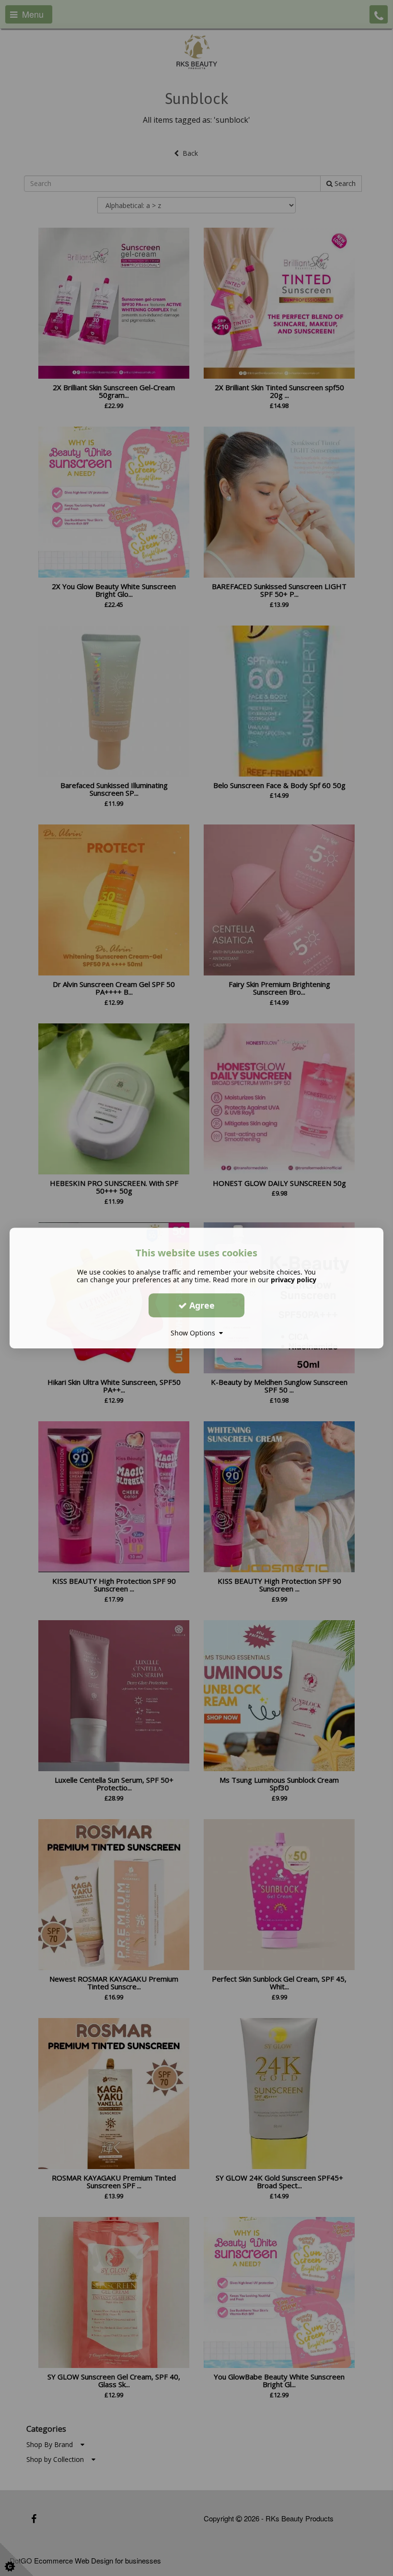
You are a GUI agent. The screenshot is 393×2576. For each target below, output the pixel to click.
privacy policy (294, 1280)
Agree (201, 1305)
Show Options (195, 1333)
